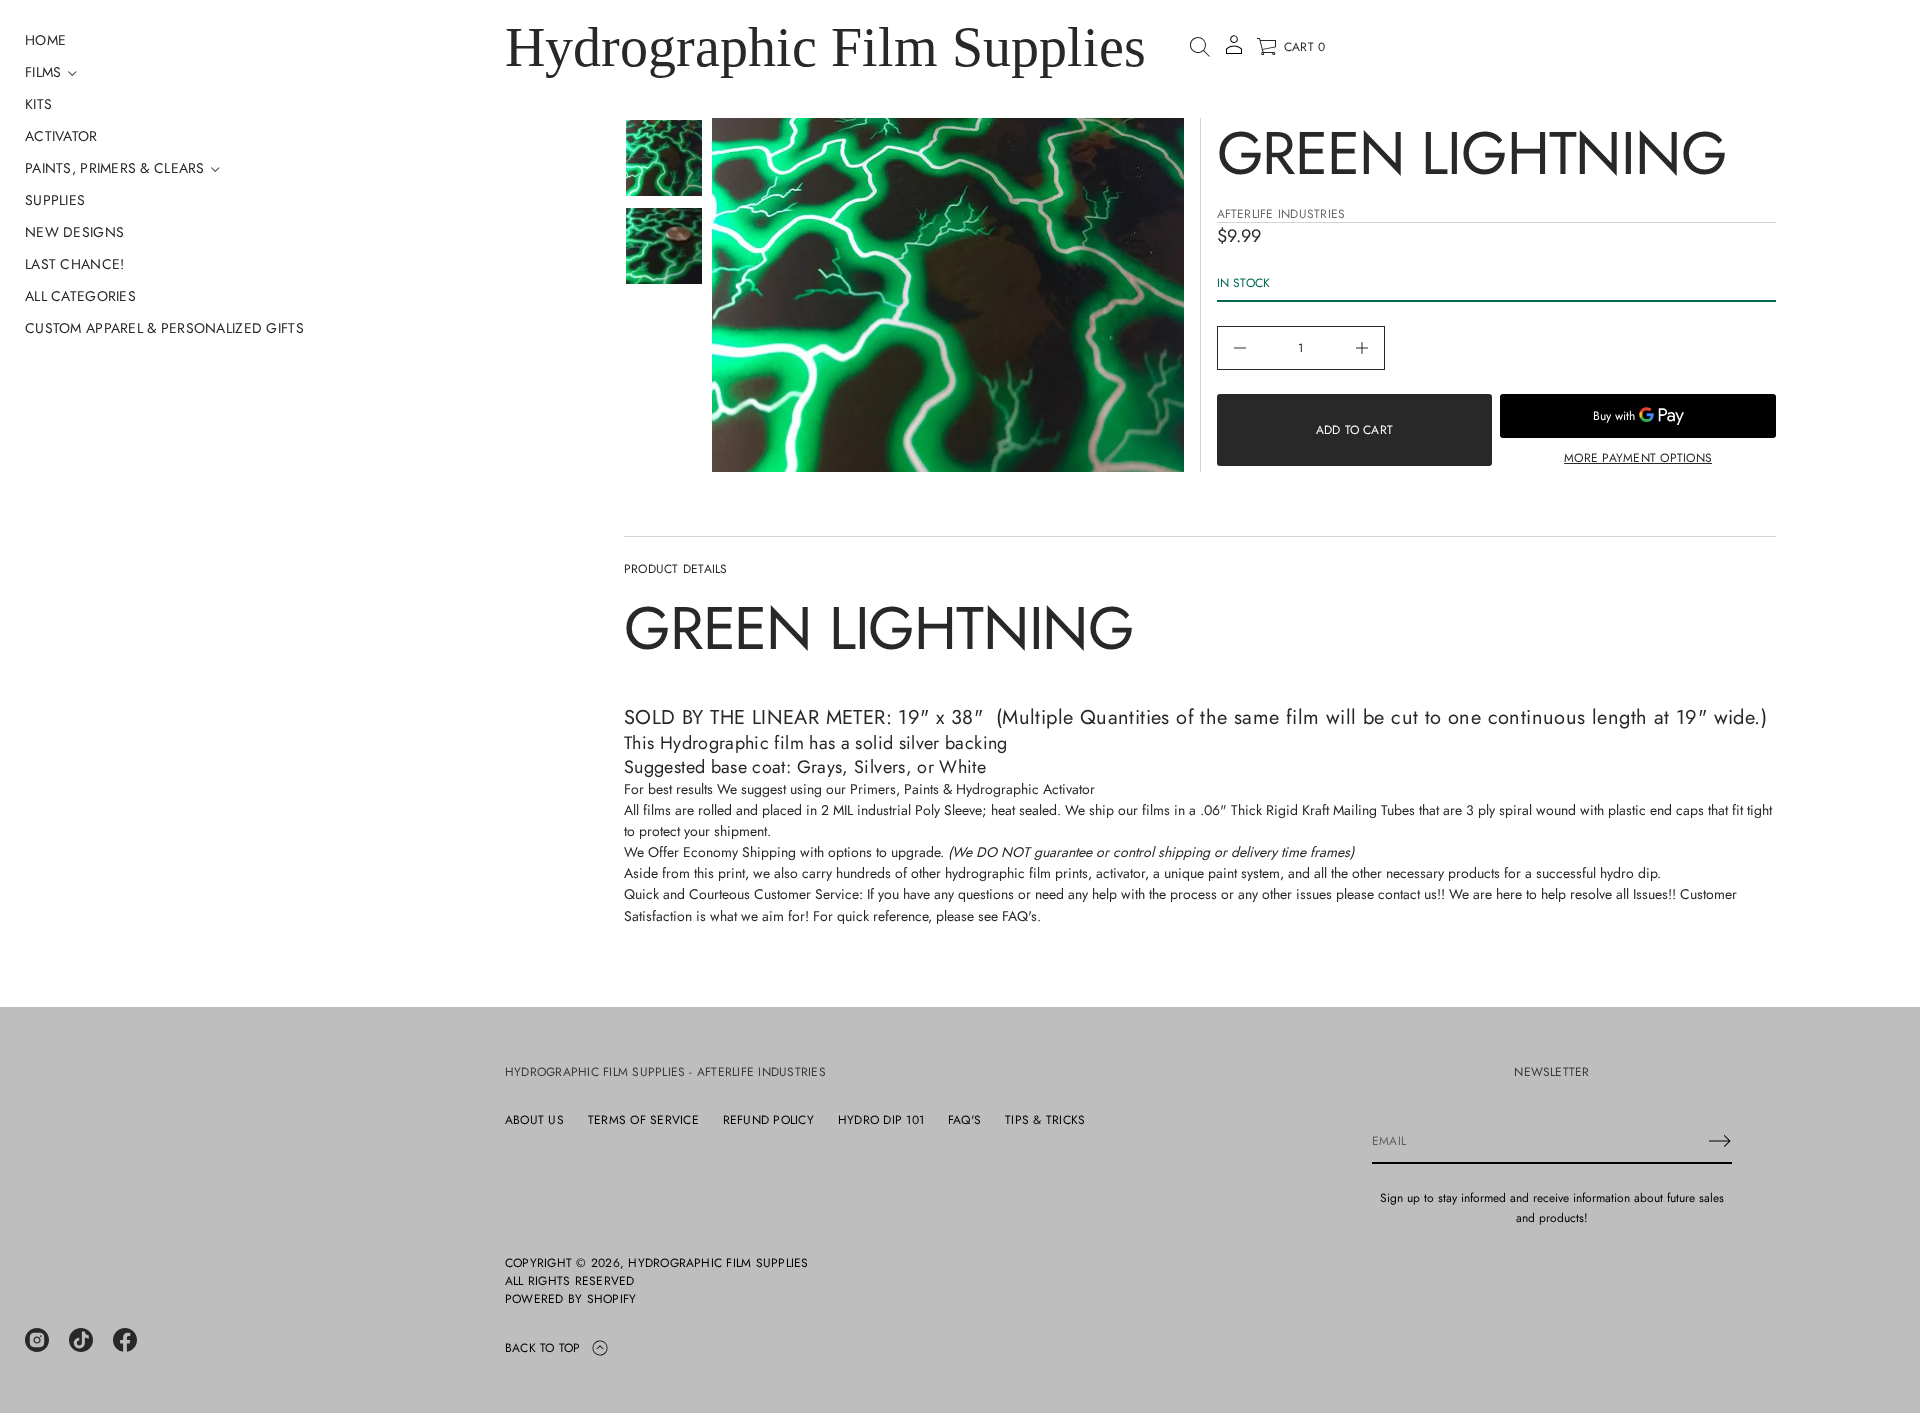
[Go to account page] (1234, 51)
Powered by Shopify (570, 1299)
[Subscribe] (1720, 1141)
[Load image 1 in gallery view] (664, 158)
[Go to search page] (1200, 47)
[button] (1200, 47)
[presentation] (948, 295)
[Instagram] (37, 1340)
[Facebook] (125, 1340)
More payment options (1638, 458)
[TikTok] (81, 1340)
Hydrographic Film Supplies (825, 47)
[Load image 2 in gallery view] (664, 246)
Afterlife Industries (1281, 214)
